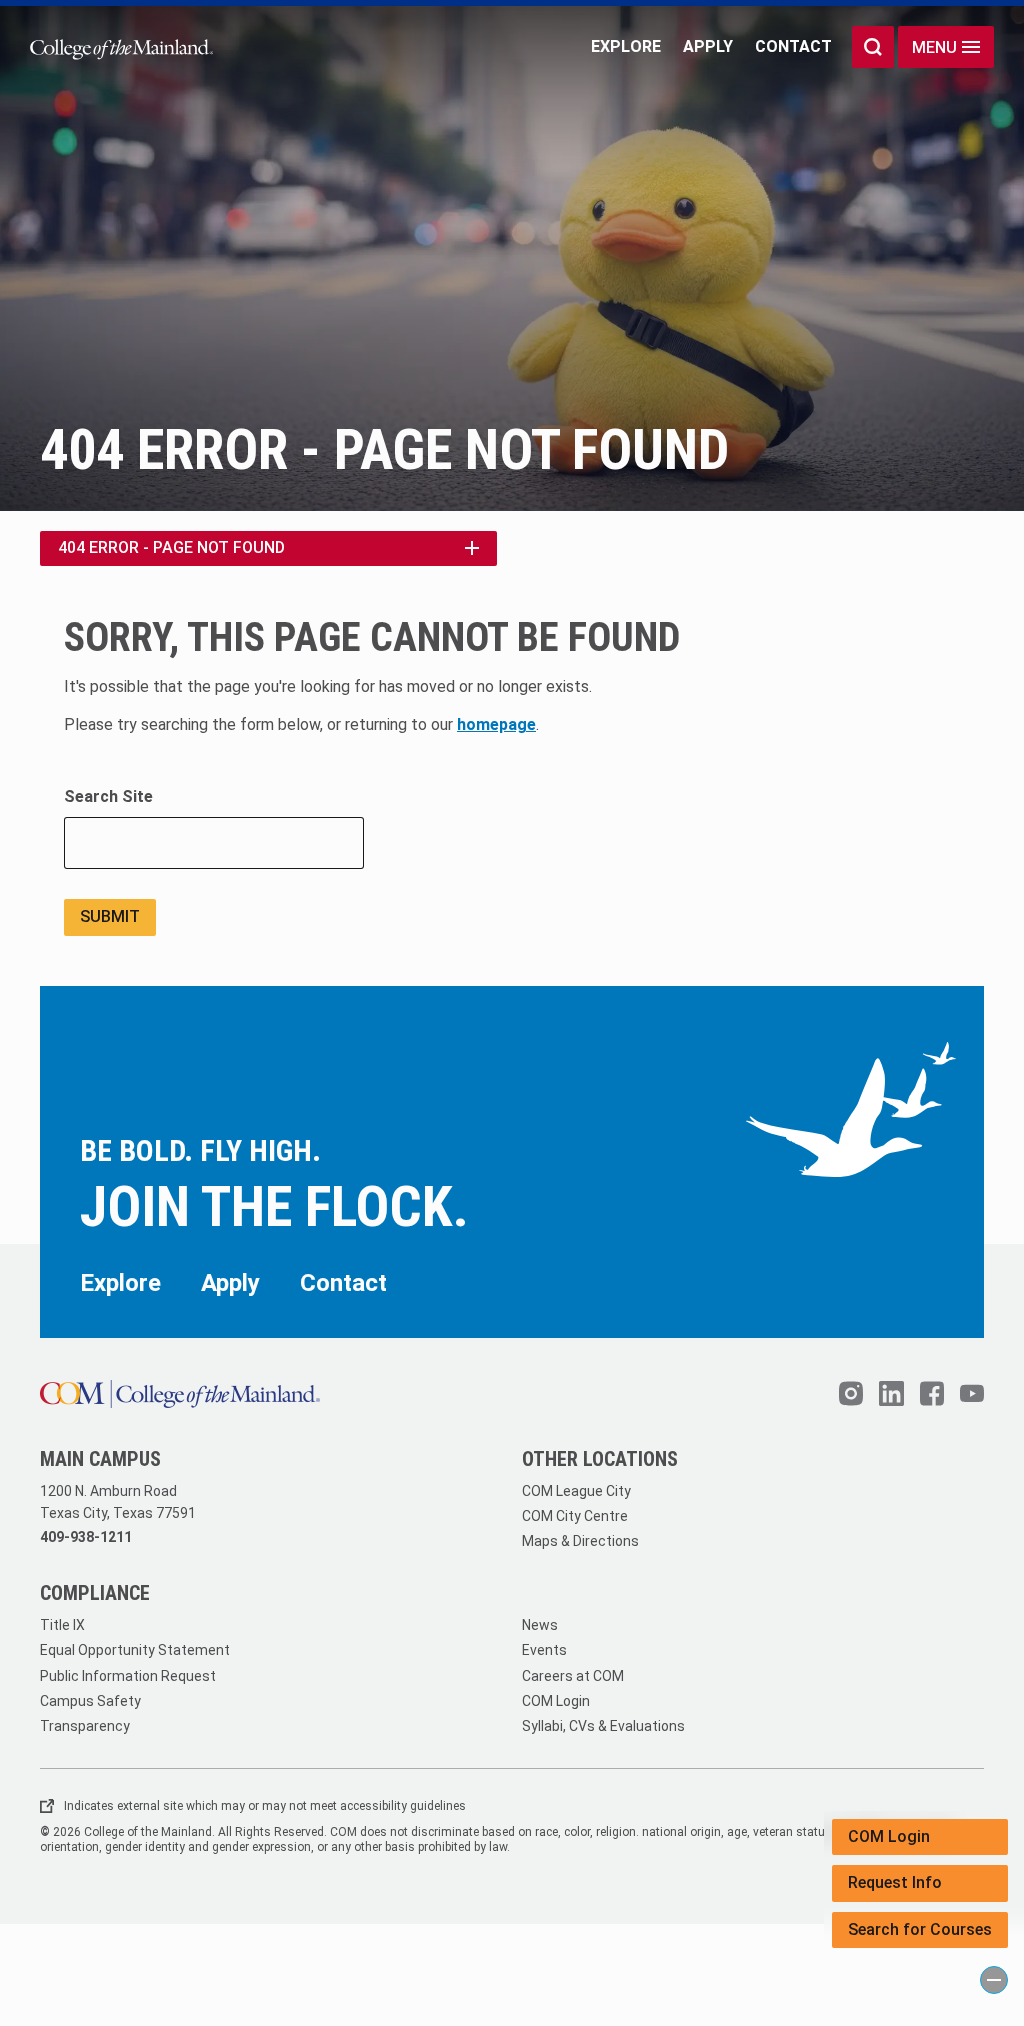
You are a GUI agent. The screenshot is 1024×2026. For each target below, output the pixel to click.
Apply (708, 46)
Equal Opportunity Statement (135, 1650)
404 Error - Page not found (171, 547)
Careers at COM (573, 1676)
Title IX (62, 1625)
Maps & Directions (580, 1541)
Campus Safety (90, 1701)
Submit (110, 916)
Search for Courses (920, 1929)
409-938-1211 (86, 1537)
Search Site (108, 796)
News (540, 1625)
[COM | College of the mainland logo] (121, 47)
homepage (496, 724)
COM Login (889, 1836)
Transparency (85, 1726)
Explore (626, 46)
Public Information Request (128, 1676)
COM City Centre (575, 1516)
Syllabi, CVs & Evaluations (603, 1726)
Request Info (895, 1882)
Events (544, 1650)
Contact (793, 46)
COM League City (576, 1491)
